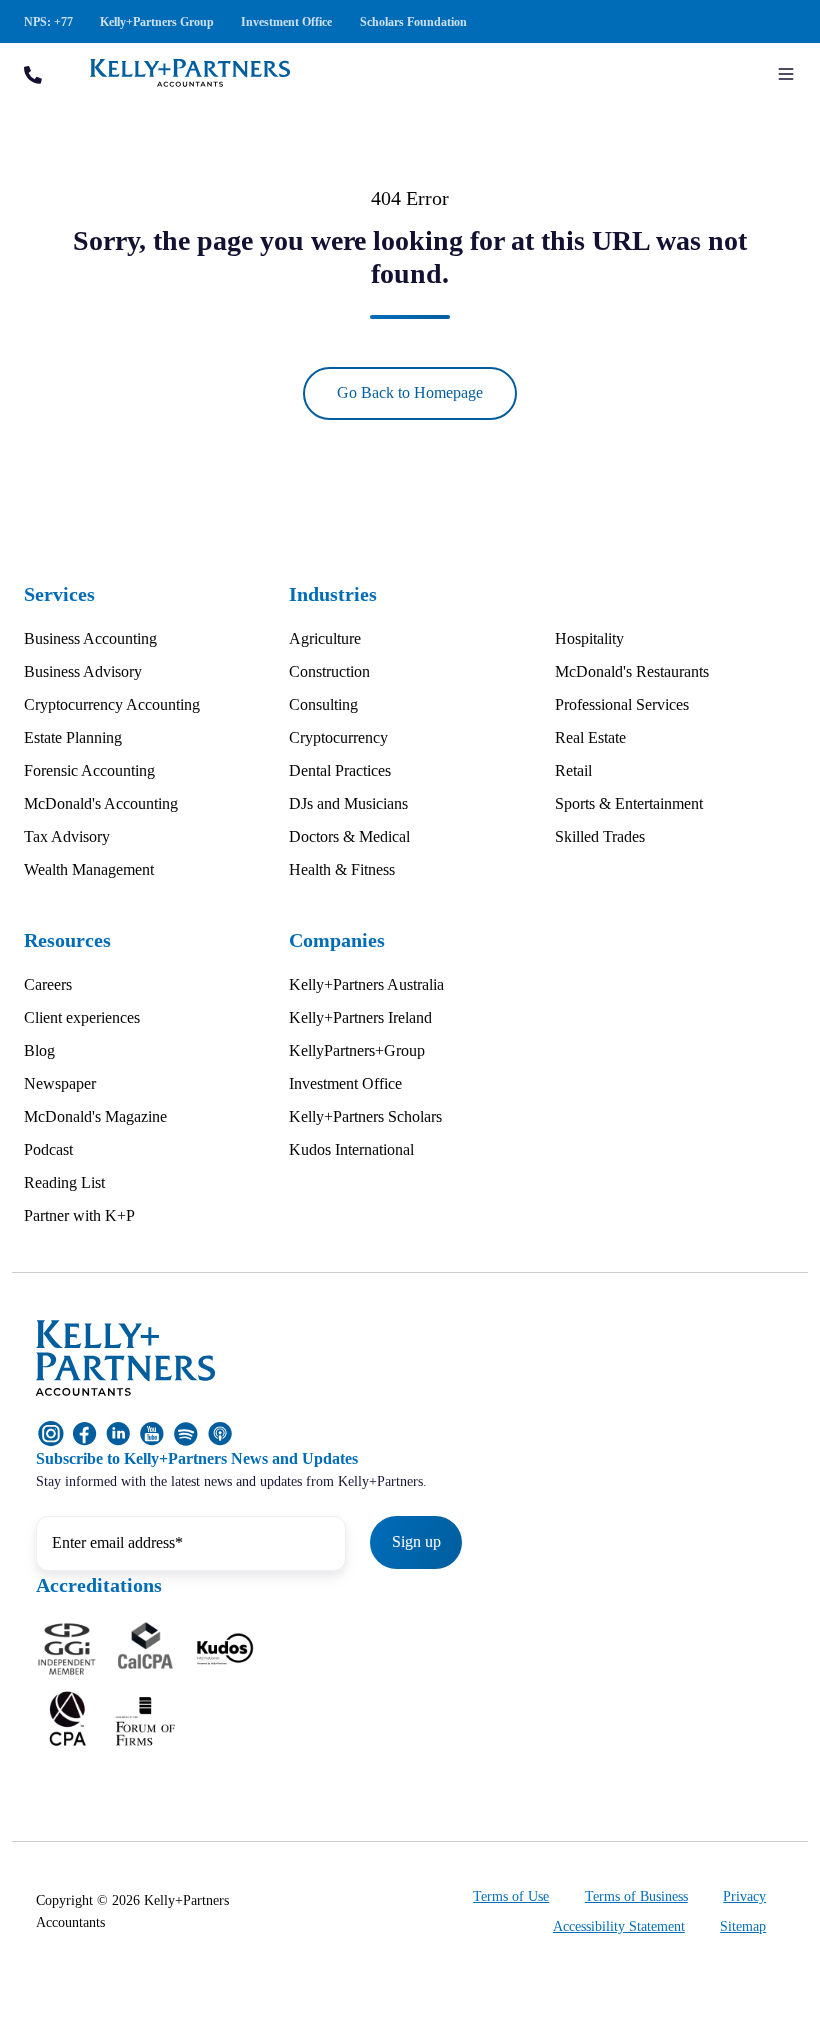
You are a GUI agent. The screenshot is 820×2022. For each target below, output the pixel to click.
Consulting (323, 704)
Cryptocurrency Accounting (112, 704)
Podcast (48, 1149)
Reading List (64, 1182)
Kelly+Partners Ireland (360, 1017)
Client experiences (82, 1017)
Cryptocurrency (338, 737)
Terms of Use (511, 1896)
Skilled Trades (600, 836)
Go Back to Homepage (410, 392)
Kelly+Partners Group (157, 22)
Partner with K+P (79, 1215)
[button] (786, 74)
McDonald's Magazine (95, 1116)
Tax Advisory (67, 836)
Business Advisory (83, 671)
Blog (39, 1050)
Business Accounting (90, 638)
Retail (573, 770)
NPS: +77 (48, 22)
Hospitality (589, 638)
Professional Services (622, 704)
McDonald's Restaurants (632, 671)
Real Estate (590, 737)
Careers (48, 984)
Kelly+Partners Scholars (365, 1116)
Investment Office (286, 22)
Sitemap (743, 1926)
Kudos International (351, 1149)
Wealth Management (89, 869)
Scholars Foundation (413, 22)
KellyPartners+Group (357, 1050)
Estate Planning (73, 737)
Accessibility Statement (619, 1926)
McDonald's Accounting (101, 803)
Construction (329, 671)
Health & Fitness (342, 869)
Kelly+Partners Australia (366, 984)
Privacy (744, 1896)
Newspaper (60, 1083)
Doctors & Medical (349, 836)
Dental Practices (340, 770)
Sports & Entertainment (629, 803)
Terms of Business (636, 1896)
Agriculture (325, 638)
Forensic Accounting (89, 770)
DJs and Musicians (348, 803)
